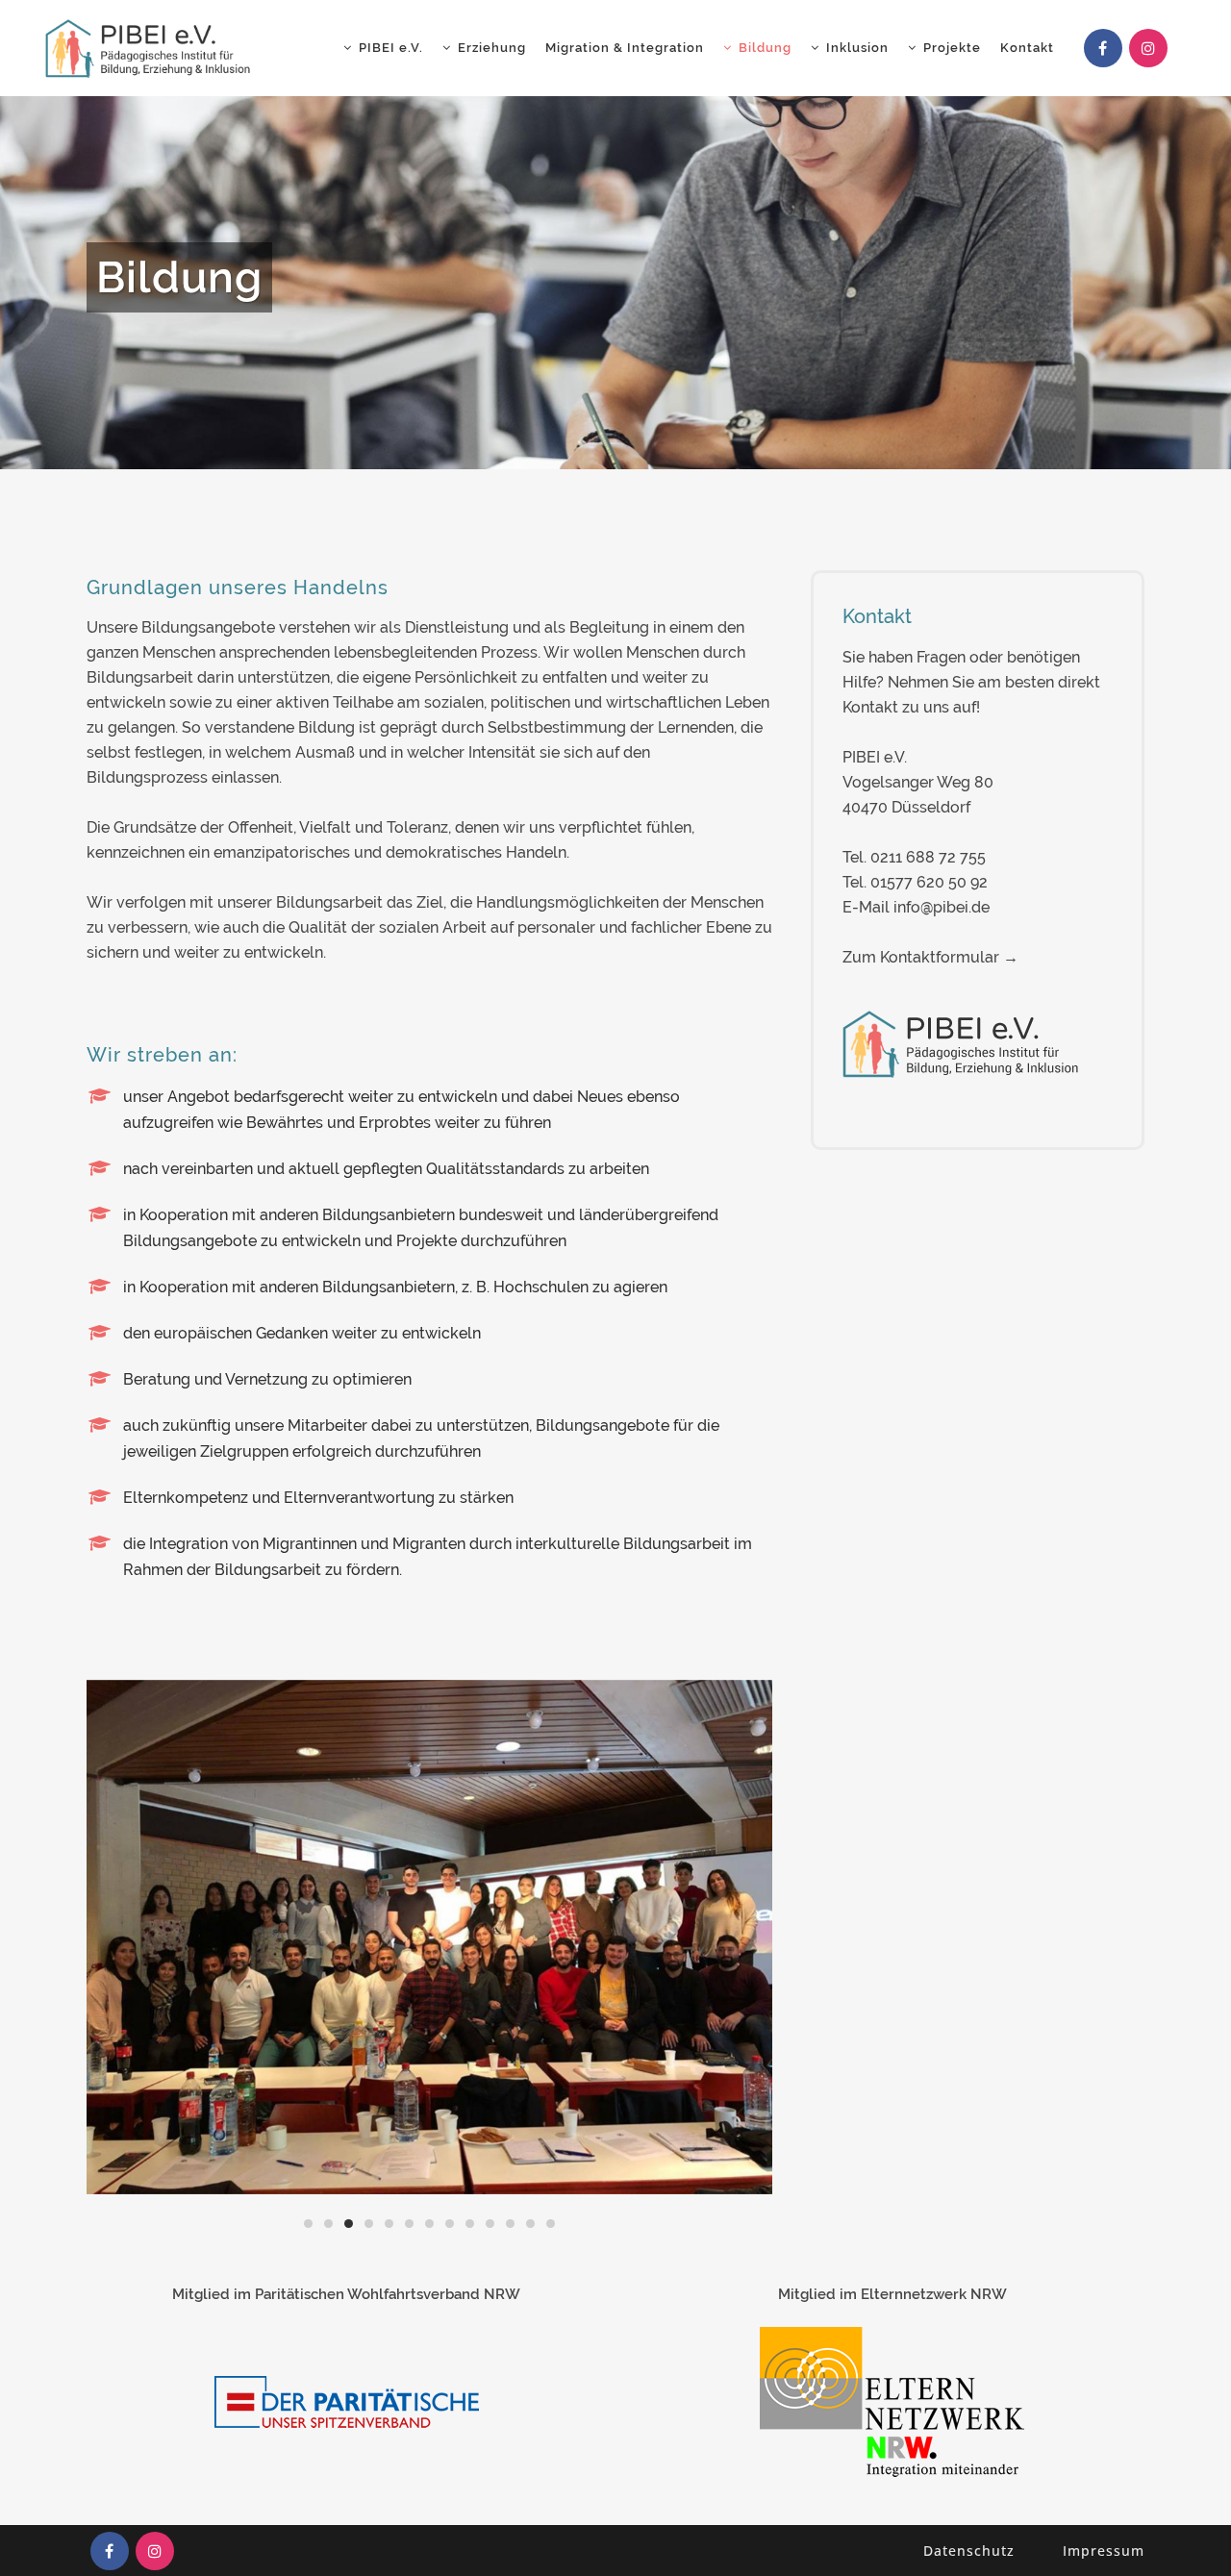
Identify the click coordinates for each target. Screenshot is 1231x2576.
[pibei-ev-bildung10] (446, 1937)
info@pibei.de (942, 907)
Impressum (1104, 2551)
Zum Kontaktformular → (930, 957)
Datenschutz (969, 2551)
